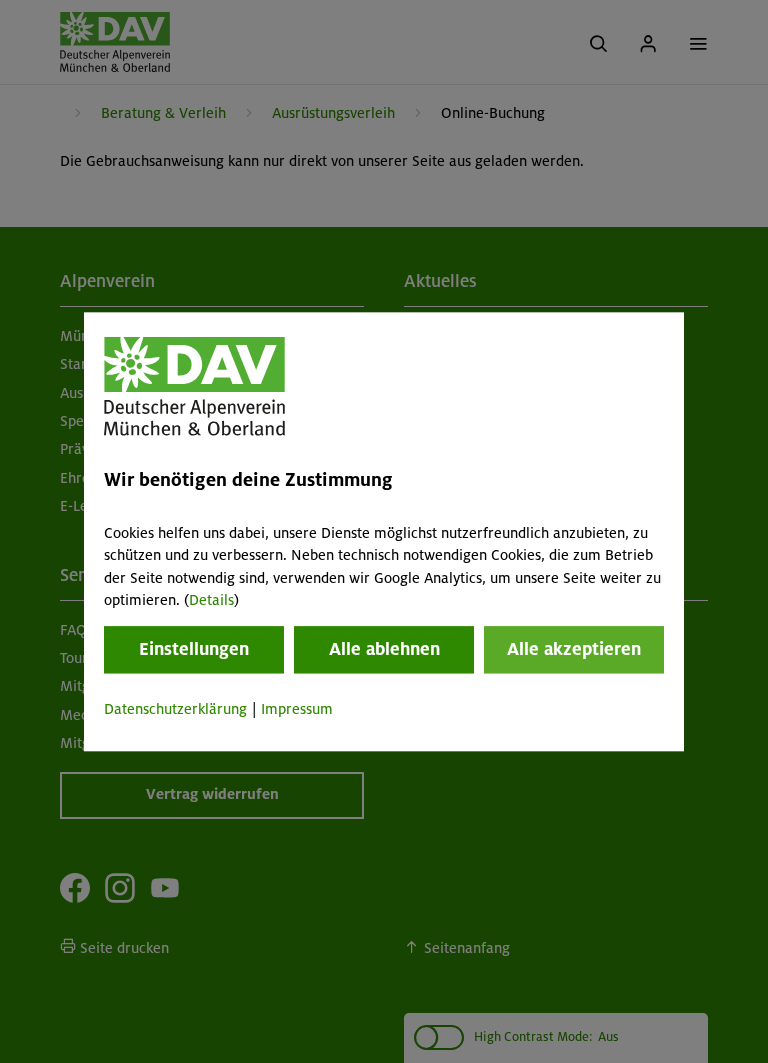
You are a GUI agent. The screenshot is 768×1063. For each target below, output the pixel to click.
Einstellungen (194, 650)
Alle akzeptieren (574, 650)
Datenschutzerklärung (175, 710)
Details (211, 600)
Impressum (297, 710)
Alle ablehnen (384, 650)
